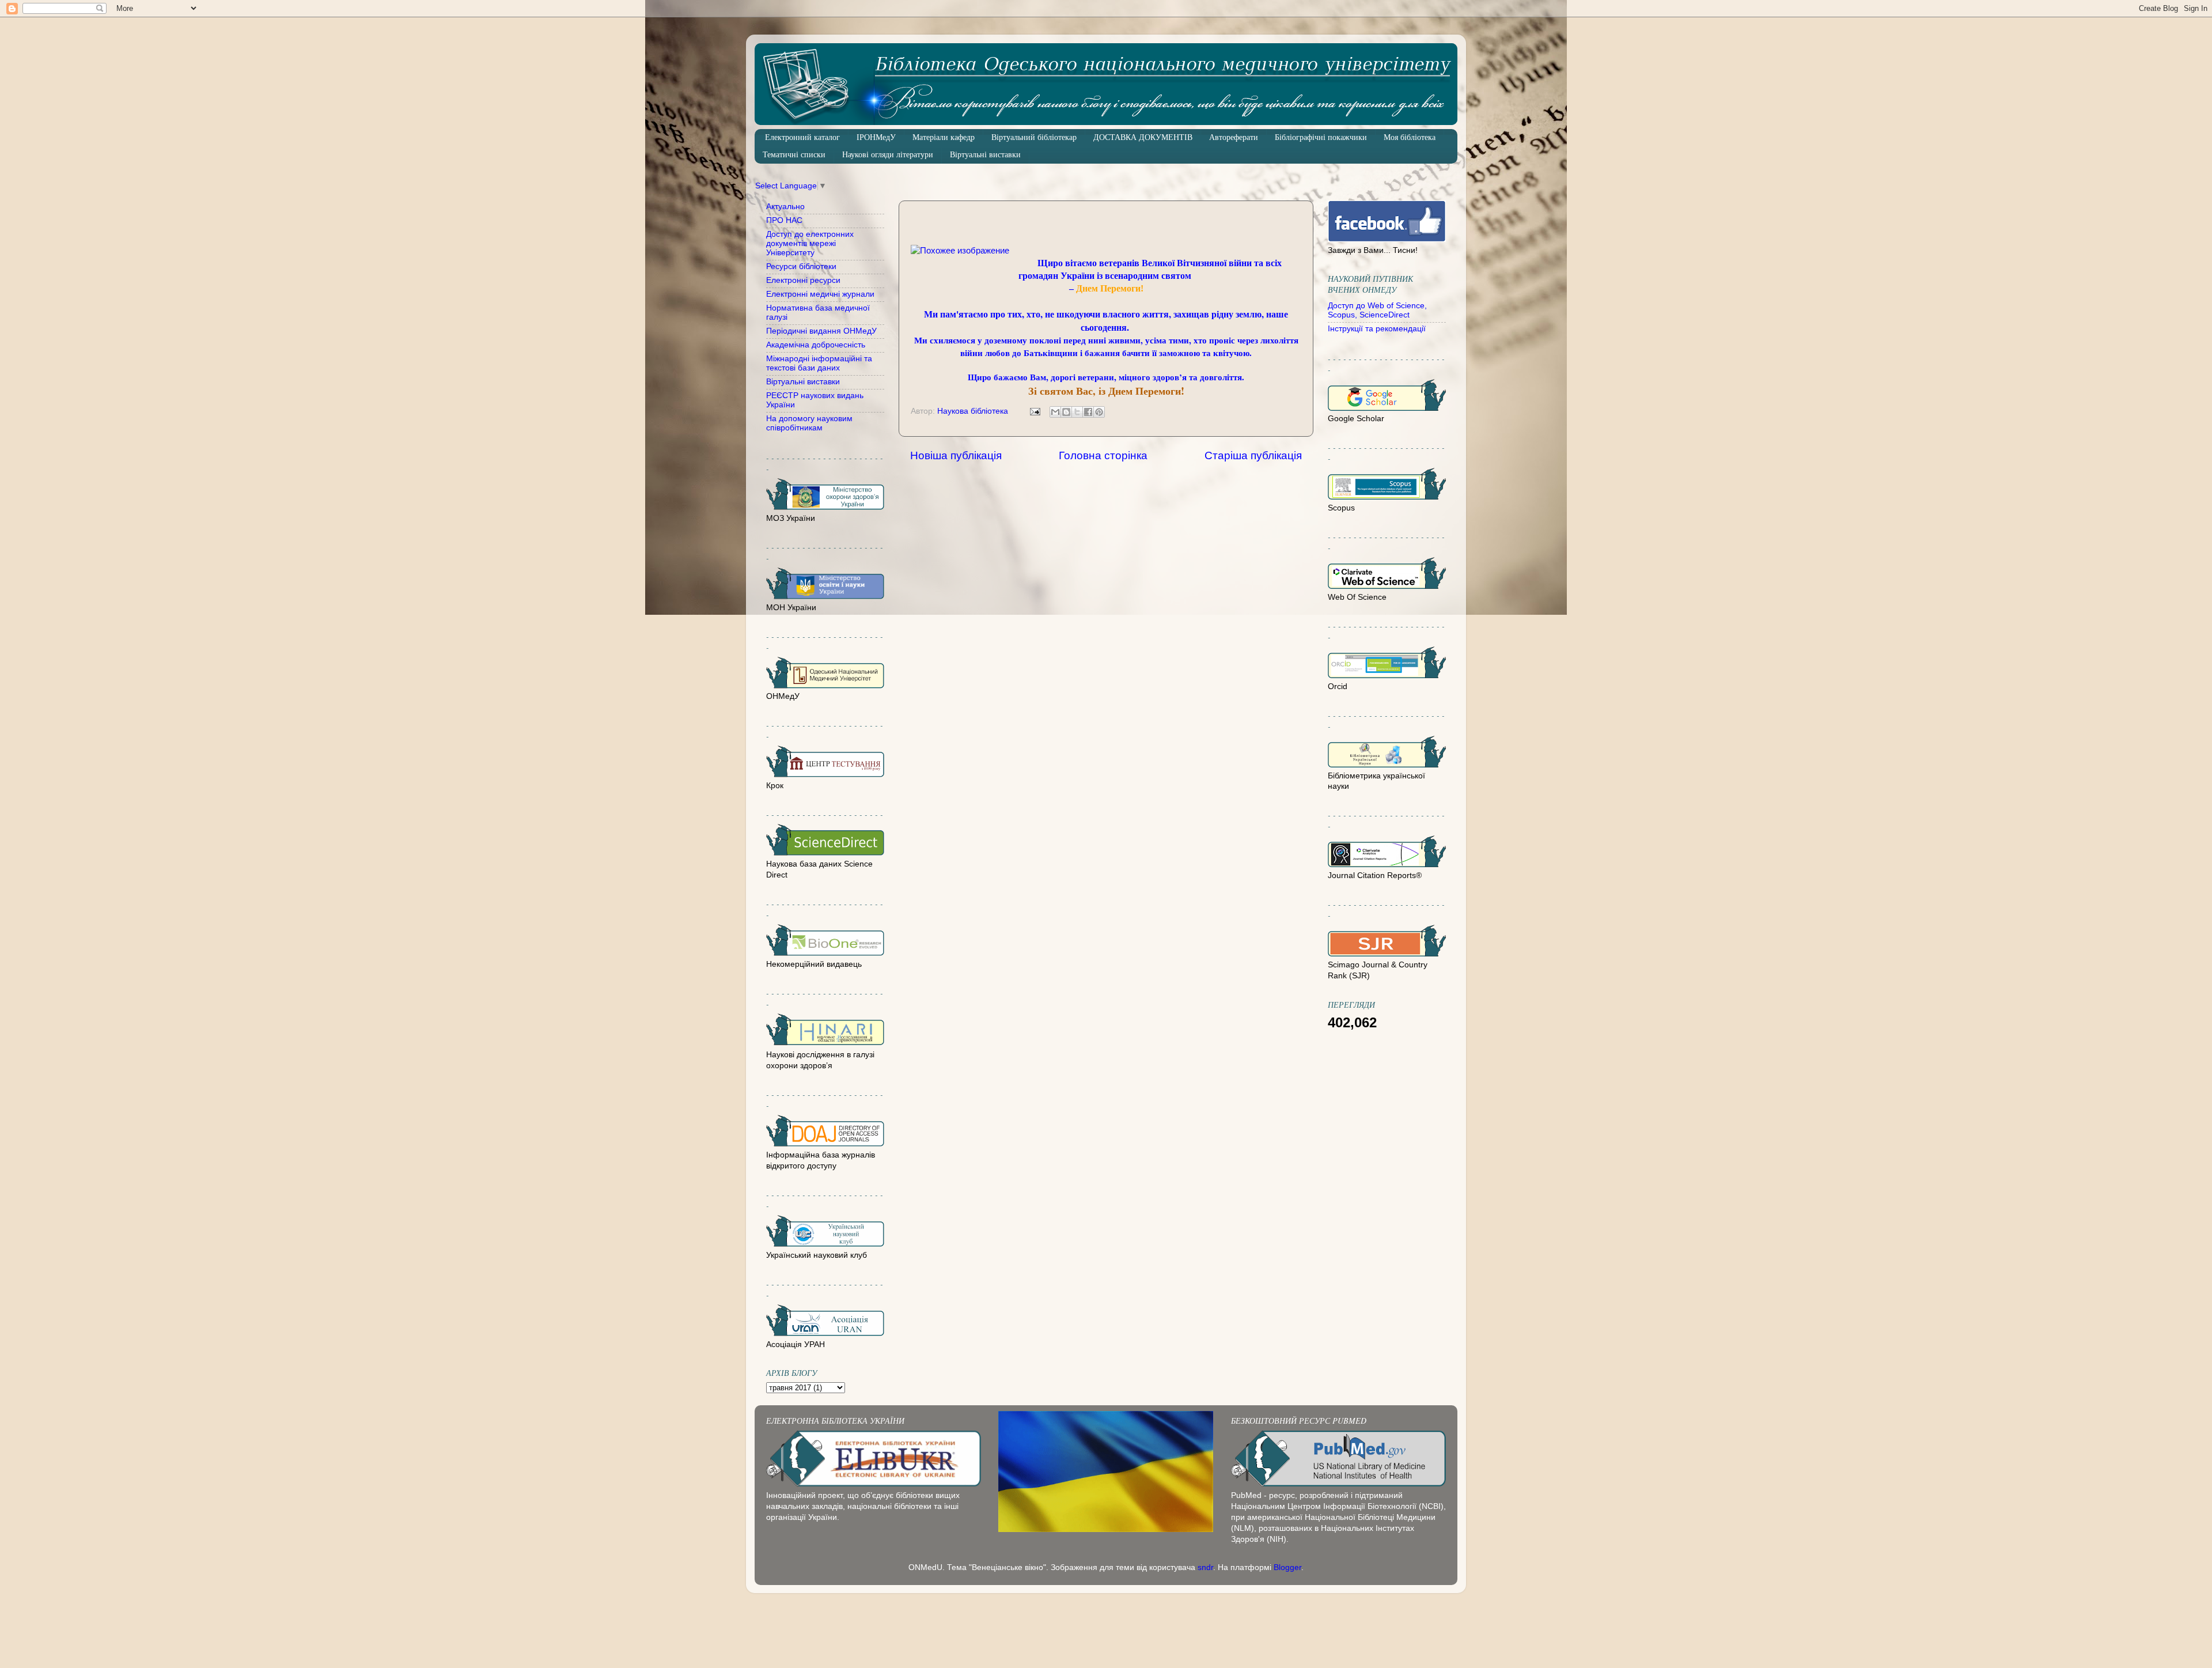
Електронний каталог (802, 137)
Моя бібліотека (1410, 137)
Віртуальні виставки (985, 155)
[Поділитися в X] (1077, 412)
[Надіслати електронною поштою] (1055, 412)
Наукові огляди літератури (888, 155)
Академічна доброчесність (816, 345)
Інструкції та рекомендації (1377, 329)
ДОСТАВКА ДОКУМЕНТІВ (1143, 137)
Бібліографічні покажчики (1321, 137)
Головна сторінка (1103, 455)
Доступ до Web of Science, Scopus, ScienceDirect (1377, 310)
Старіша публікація (1253, 455)
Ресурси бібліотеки (801, 266)
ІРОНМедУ (876, 137)
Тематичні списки (794, 155)
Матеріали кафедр (944, 137)
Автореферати (1234, 137)
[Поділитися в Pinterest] (1099, 412)
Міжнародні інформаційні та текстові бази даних (819, 363)
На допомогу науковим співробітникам (809, 423)
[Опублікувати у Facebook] (1088, 412)
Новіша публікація (956, 455)
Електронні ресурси (803, 280)
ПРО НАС (784, 220)
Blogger (1287, 1567)
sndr (1205, 1567)
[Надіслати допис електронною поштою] (1034, 411)
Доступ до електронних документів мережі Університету (810, 243)
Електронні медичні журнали (820, 294)
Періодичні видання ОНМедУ (821, 331)
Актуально (785, 207)
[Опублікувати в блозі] (1066, 412)
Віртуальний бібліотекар (1034, 137)
